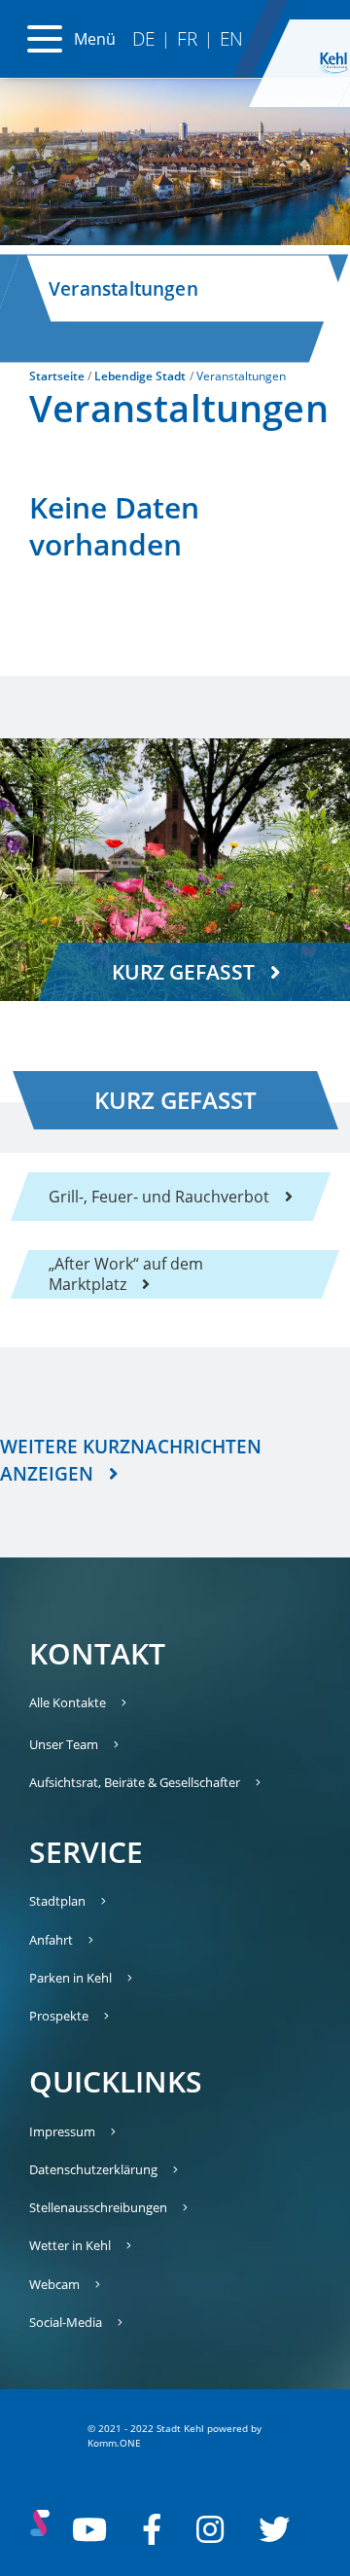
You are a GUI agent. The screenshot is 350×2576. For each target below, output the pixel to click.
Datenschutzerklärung (93, 2169)
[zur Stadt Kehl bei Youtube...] (89, 2529)
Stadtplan (57, 1901)
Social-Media (66, 2322)
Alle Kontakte (68, 1702)
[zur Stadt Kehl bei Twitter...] (274, 2529)
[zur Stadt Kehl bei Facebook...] (152, 2529)
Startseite (57, 376)
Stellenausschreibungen (98, 2207)
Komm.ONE (114, 2443)
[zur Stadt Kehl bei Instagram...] (210, 2529)
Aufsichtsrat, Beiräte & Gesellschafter (135, 1782)
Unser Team (64, 1744)
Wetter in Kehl (70, 2245)
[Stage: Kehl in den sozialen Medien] (40, 2529)
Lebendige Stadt (140, 376)
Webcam (54, 2284)
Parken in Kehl (70, 1978)
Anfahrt (51, 1940)
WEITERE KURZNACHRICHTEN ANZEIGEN (131, 1460)
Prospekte (59, 2016)
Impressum (62, 2131)
